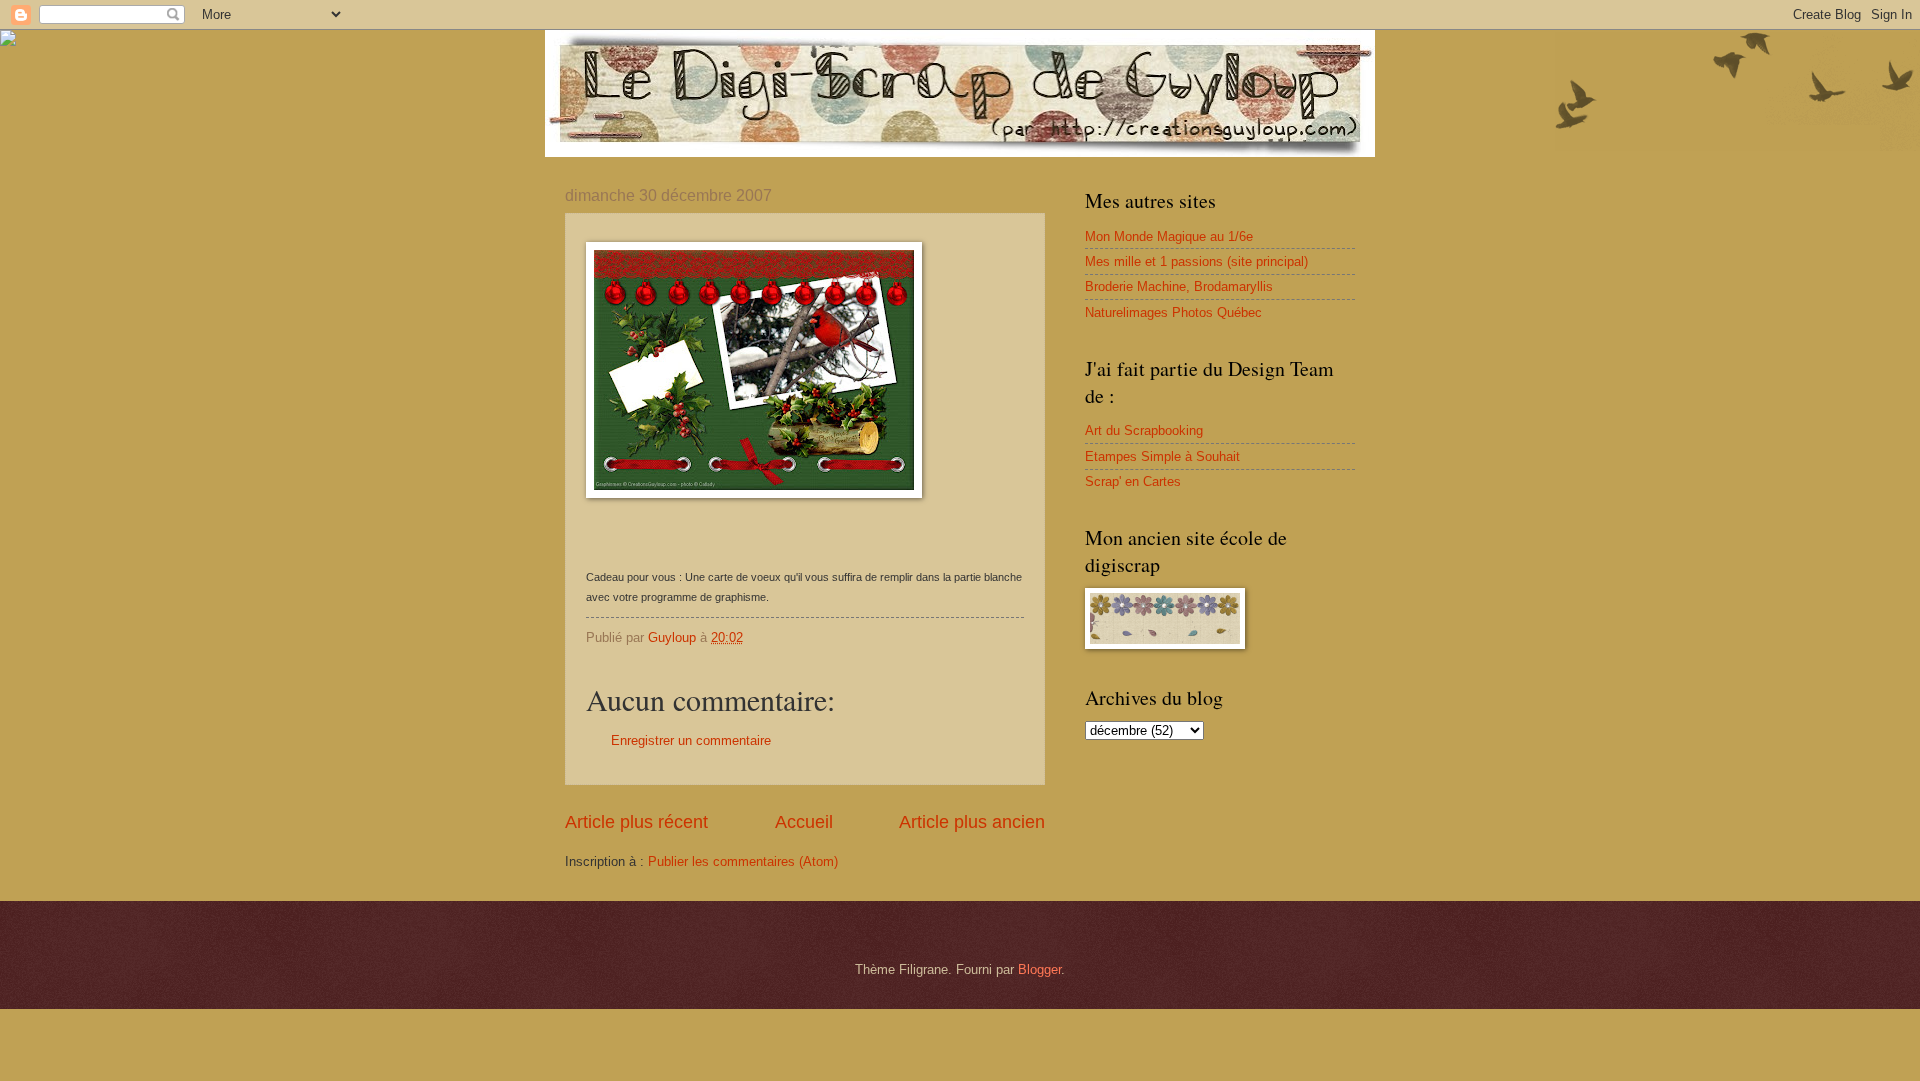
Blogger (1039, 969)
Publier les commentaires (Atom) (743, 861)
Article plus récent (636, 822)
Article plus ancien (972, 822)
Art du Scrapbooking (1144, 430)
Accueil (804, 822)
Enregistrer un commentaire (691, 740)
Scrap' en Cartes (1133, 481)
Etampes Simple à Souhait (1162, 456)
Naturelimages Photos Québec (1173, 312)
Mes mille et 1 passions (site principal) (1196, 261)
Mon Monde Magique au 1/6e (1169, 236)
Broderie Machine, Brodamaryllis (1179, 286)
